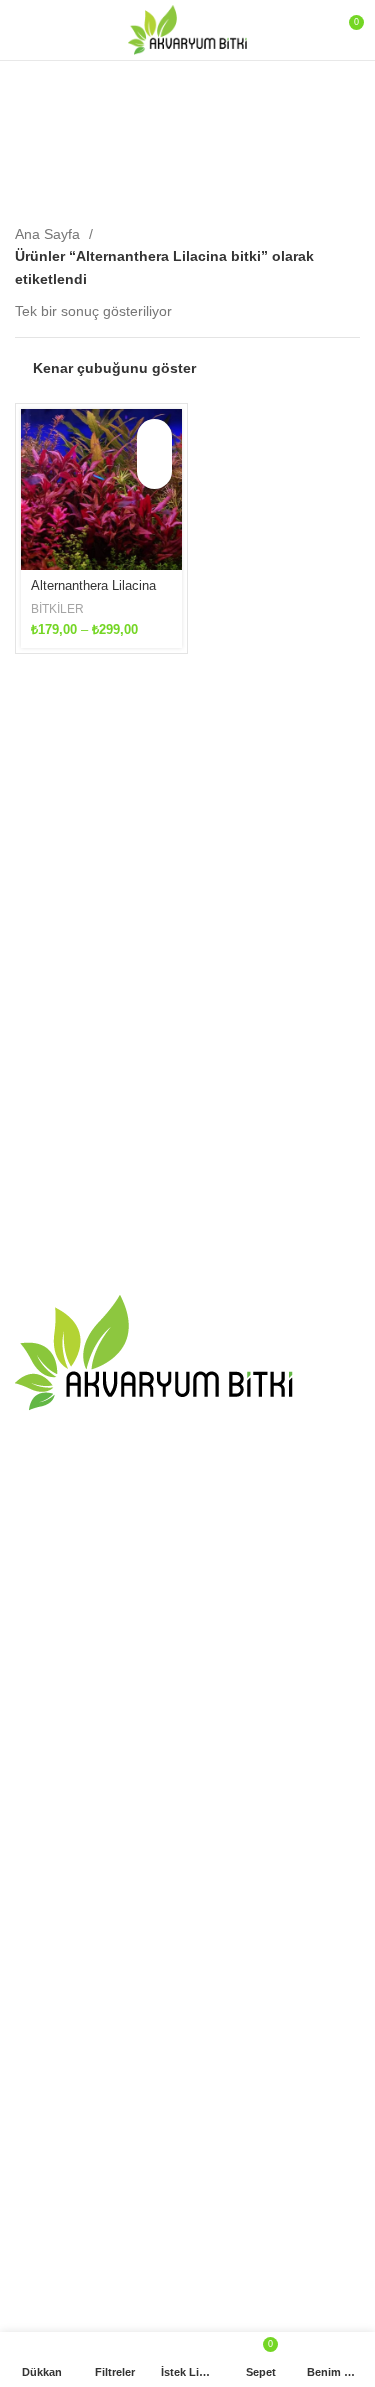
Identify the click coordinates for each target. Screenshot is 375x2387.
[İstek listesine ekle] (154, 471)
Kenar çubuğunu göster (114, 368)
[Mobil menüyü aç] (23, 30)
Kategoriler (181, 179)
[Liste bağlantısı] (187, 1506)
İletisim (37, 1834)
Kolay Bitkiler (55, 2099)
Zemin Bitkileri (59, 2272)
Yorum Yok (138, 1665)
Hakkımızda (52, 1869)
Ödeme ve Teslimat (76, 1903)
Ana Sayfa (49, 234)
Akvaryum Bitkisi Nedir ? (91, 1715)
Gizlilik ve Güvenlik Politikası (104, 1973)
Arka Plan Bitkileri (70, 2238)
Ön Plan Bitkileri (65, 2134)
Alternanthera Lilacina (93, 586)
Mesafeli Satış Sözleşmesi (97, 1938)
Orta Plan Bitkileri (69, 2203)
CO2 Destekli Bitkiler (79, 2065)
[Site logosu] (188, 29)
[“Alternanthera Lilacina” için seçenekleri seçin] (154, 436)
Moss (32, 2168)
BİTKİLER (57, 609)
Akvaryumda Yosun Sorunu (101, 1636)
